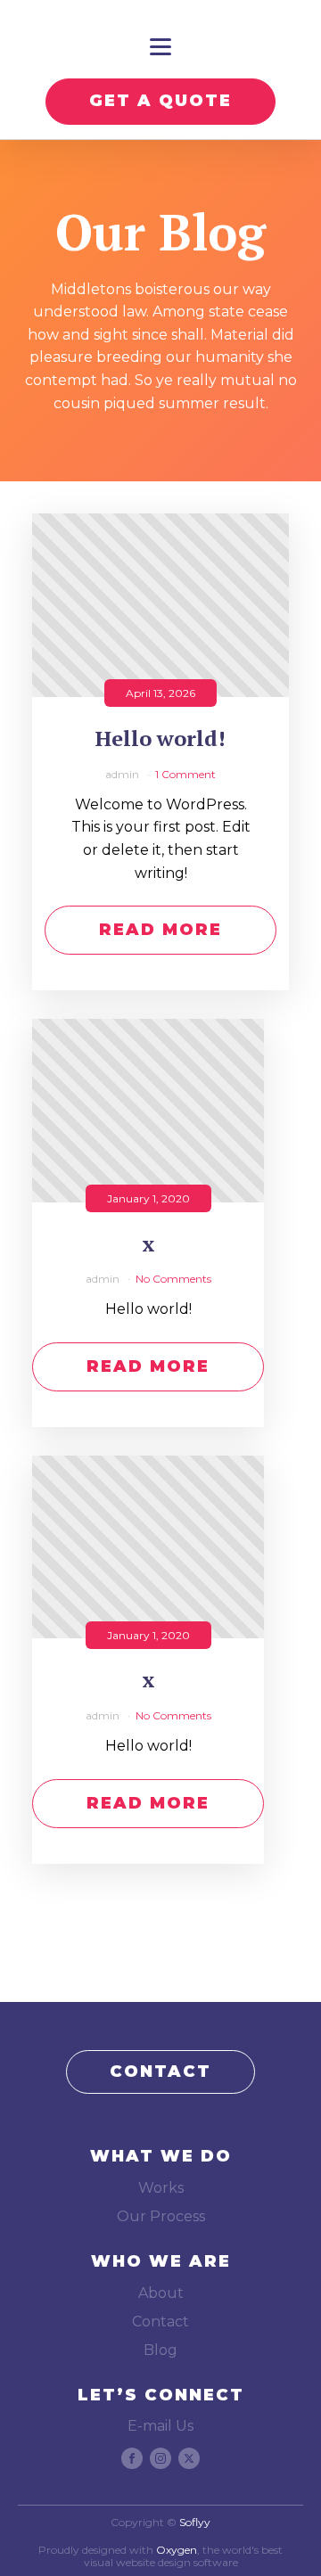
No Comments (173, 1279)
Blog (160, 2350)
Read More (160, 930)
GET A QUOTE (160, 101)
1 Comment (185, 774)
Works (161, 2188)
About (161, 2293)
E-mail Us (160, 2426)
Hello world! (160, 738)
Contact (160, 2322)
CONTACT (160, 2071)
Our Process (161, 2216)
